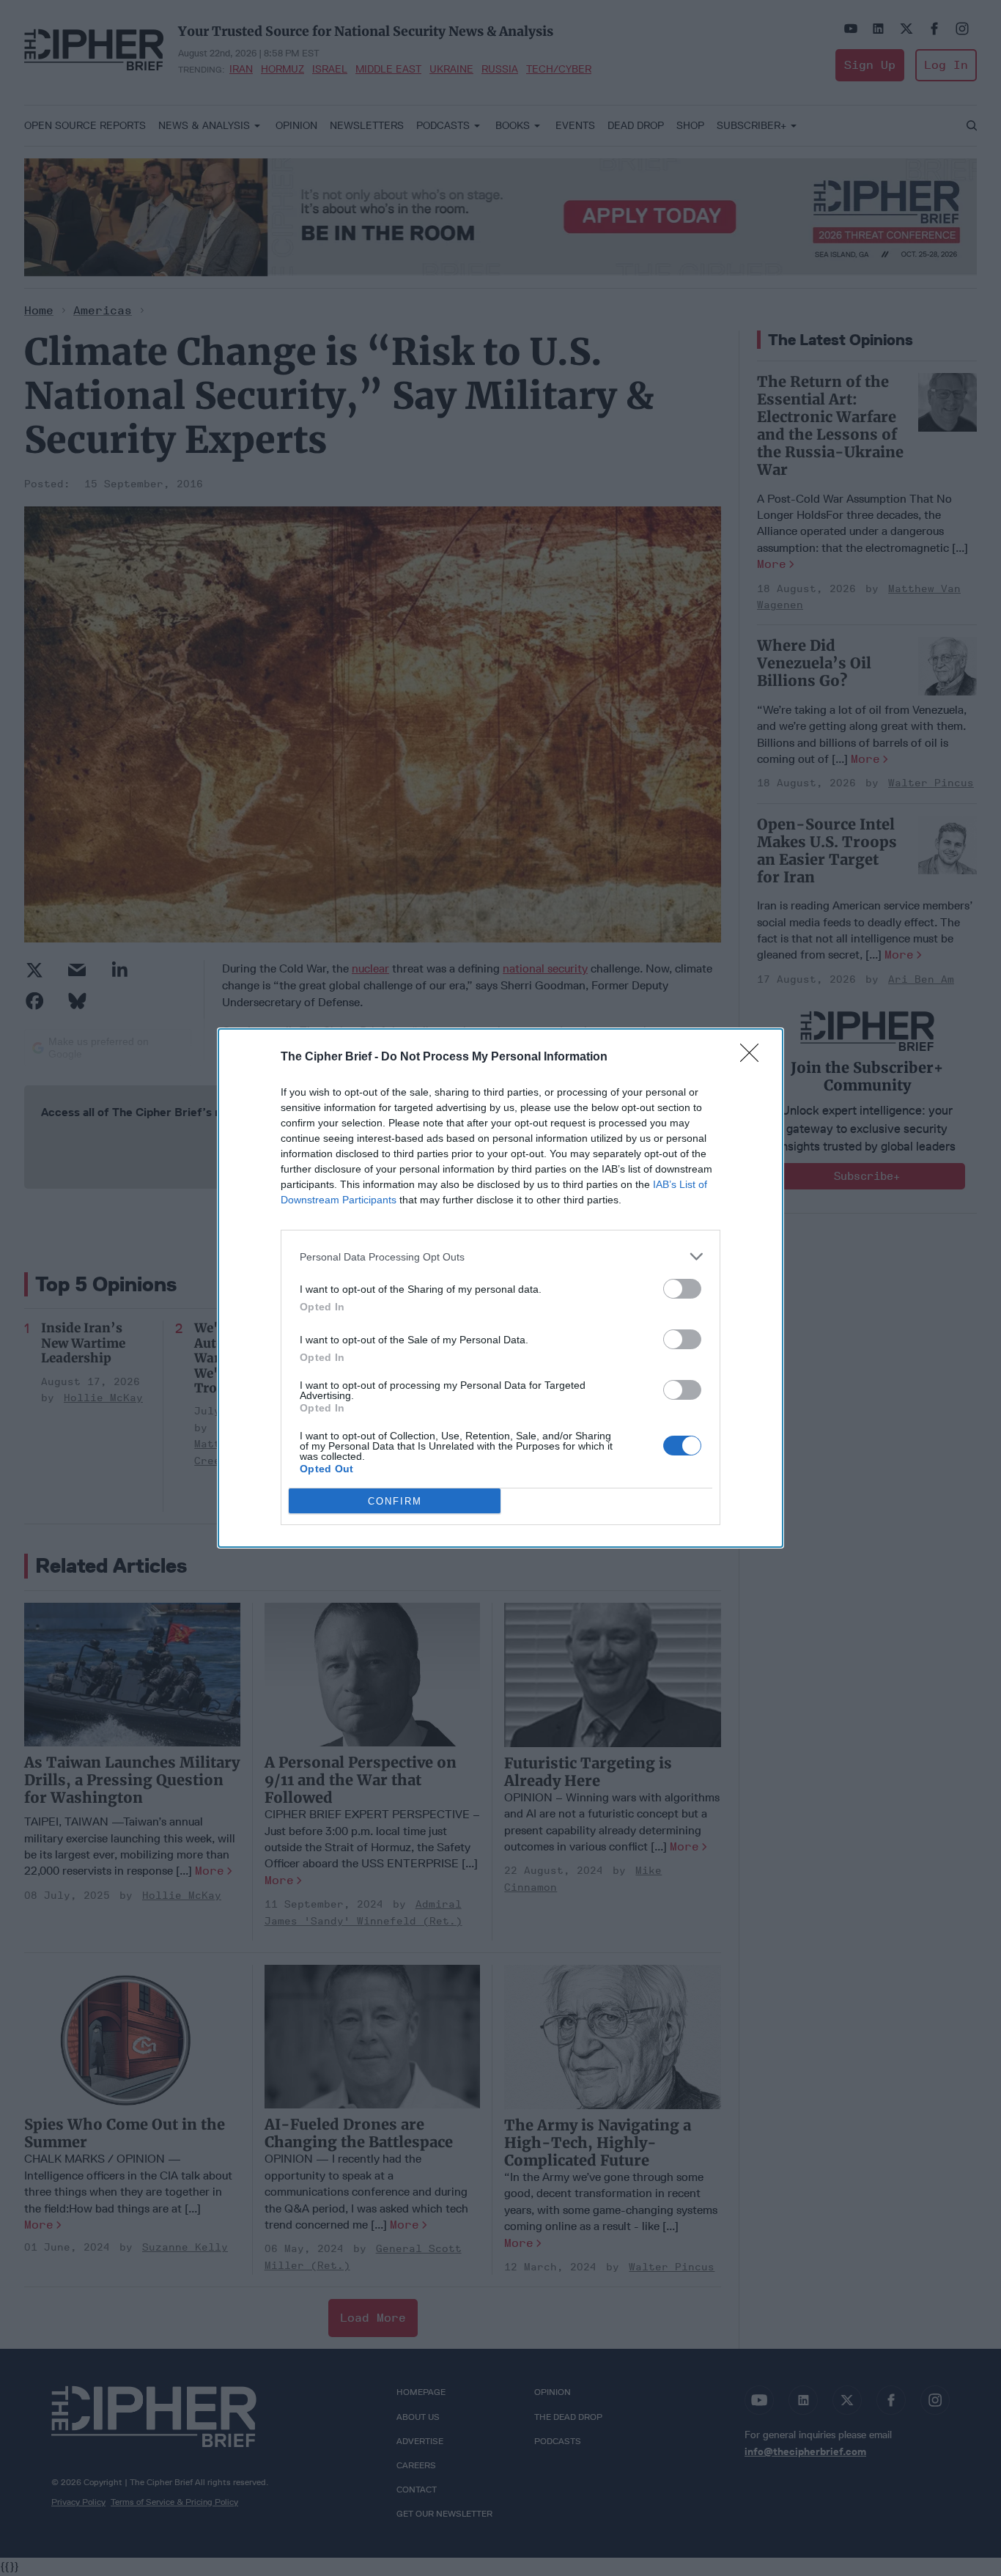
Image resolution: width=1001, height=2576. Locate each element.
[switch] (682, 1289)
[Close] (754, 1058)
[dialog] (500, 1288)
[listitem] (500, 1256)
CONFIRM (395, 1501)
